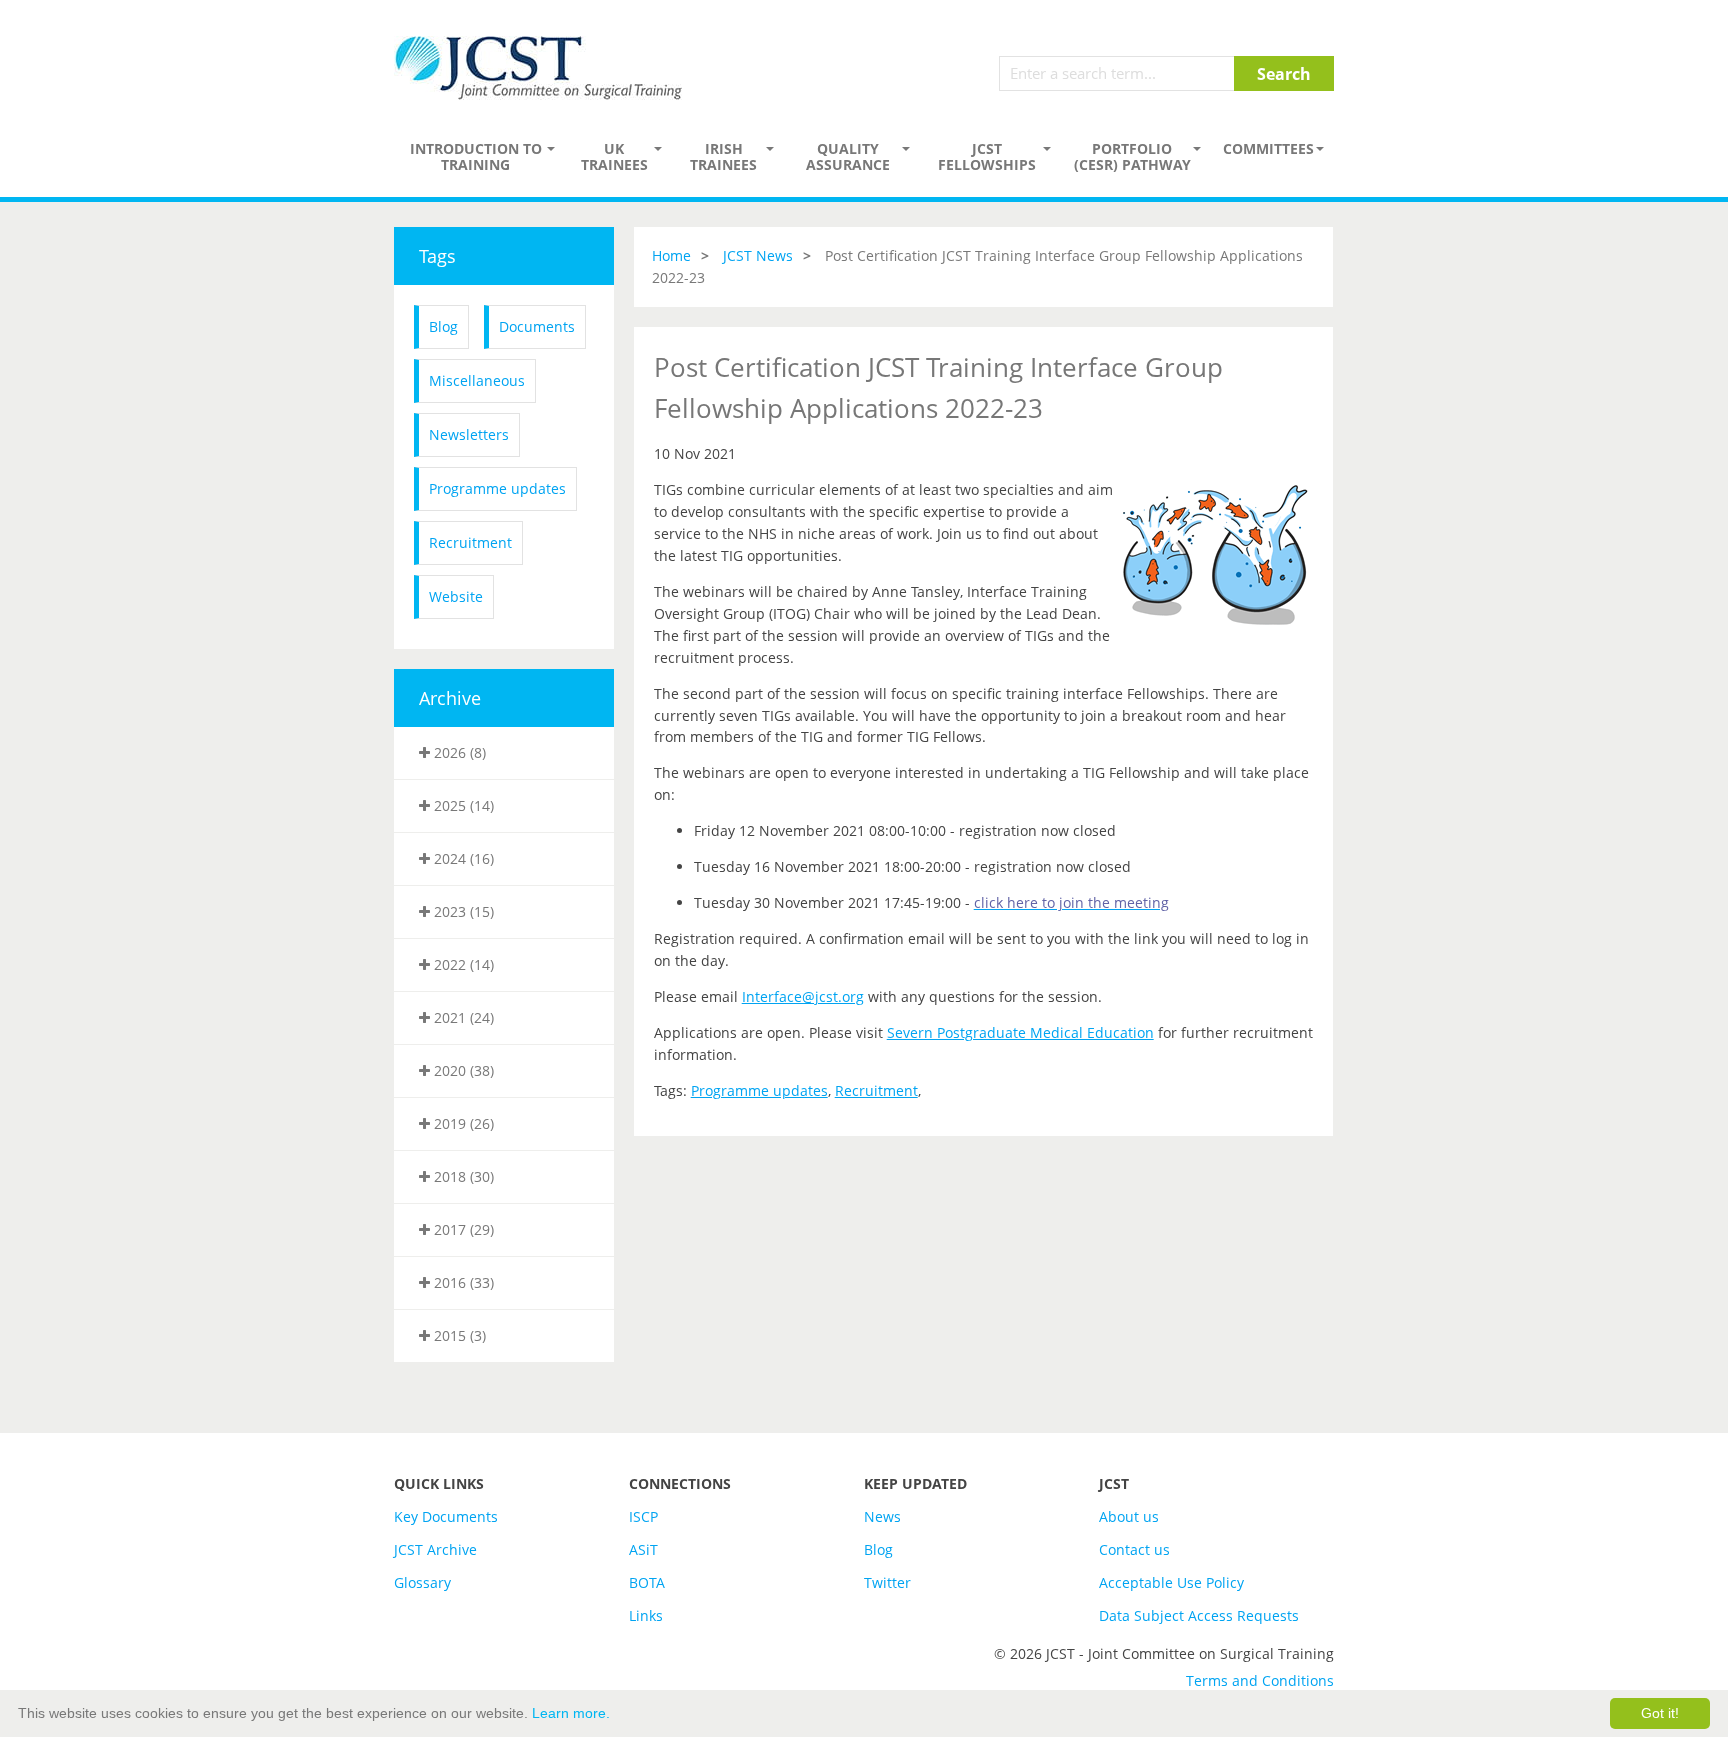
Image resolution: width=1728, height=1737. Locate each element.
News (882, 1516)
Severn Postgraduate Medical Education (1020, 1032)
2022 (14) (462, 964)
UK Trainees (614, 156)
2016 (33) (462, 1282)
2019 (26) (462, 1123)
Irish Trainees (723, 156)
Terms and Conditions (1260, 1680)
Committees (1268, 148)
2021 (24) (462, 1017)
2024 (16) (462, 858)
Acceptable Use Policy (1171, 1582)
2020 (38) (462, 1070)
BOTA (647, 1582)
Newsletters (469, 434)
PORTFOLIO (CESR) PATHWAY (1132, 156)
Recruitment (470, 542)
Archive (450, 698)
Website (456, 596)
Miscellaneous (477, 380)
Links (646, 1615)
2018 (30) (462, 1176)
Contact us (1134, 1549)
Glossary (422, 1582)
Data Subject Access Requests (1199, 1615)
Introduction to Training (476, 156)
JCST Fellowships (987, 156)
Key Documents (446, 1516)
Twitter (887, 1582)
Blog (443, 326)
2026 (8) (458, 752)
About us (1129, 1516)
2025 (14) (462, 805)
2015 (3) (458, 1335)
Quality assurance (848, 156)
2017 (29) (462, 1229)
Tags (437, 256)
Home (671, 255)
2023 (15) (462, 911)
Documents (537, 326)
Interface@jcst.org (803, 996)
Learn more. (571, 1713)
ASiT (643, 1549)
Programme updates (497, 488)
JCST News (758, 255)
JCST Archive (435, 1549)
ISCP (643, 1516)
